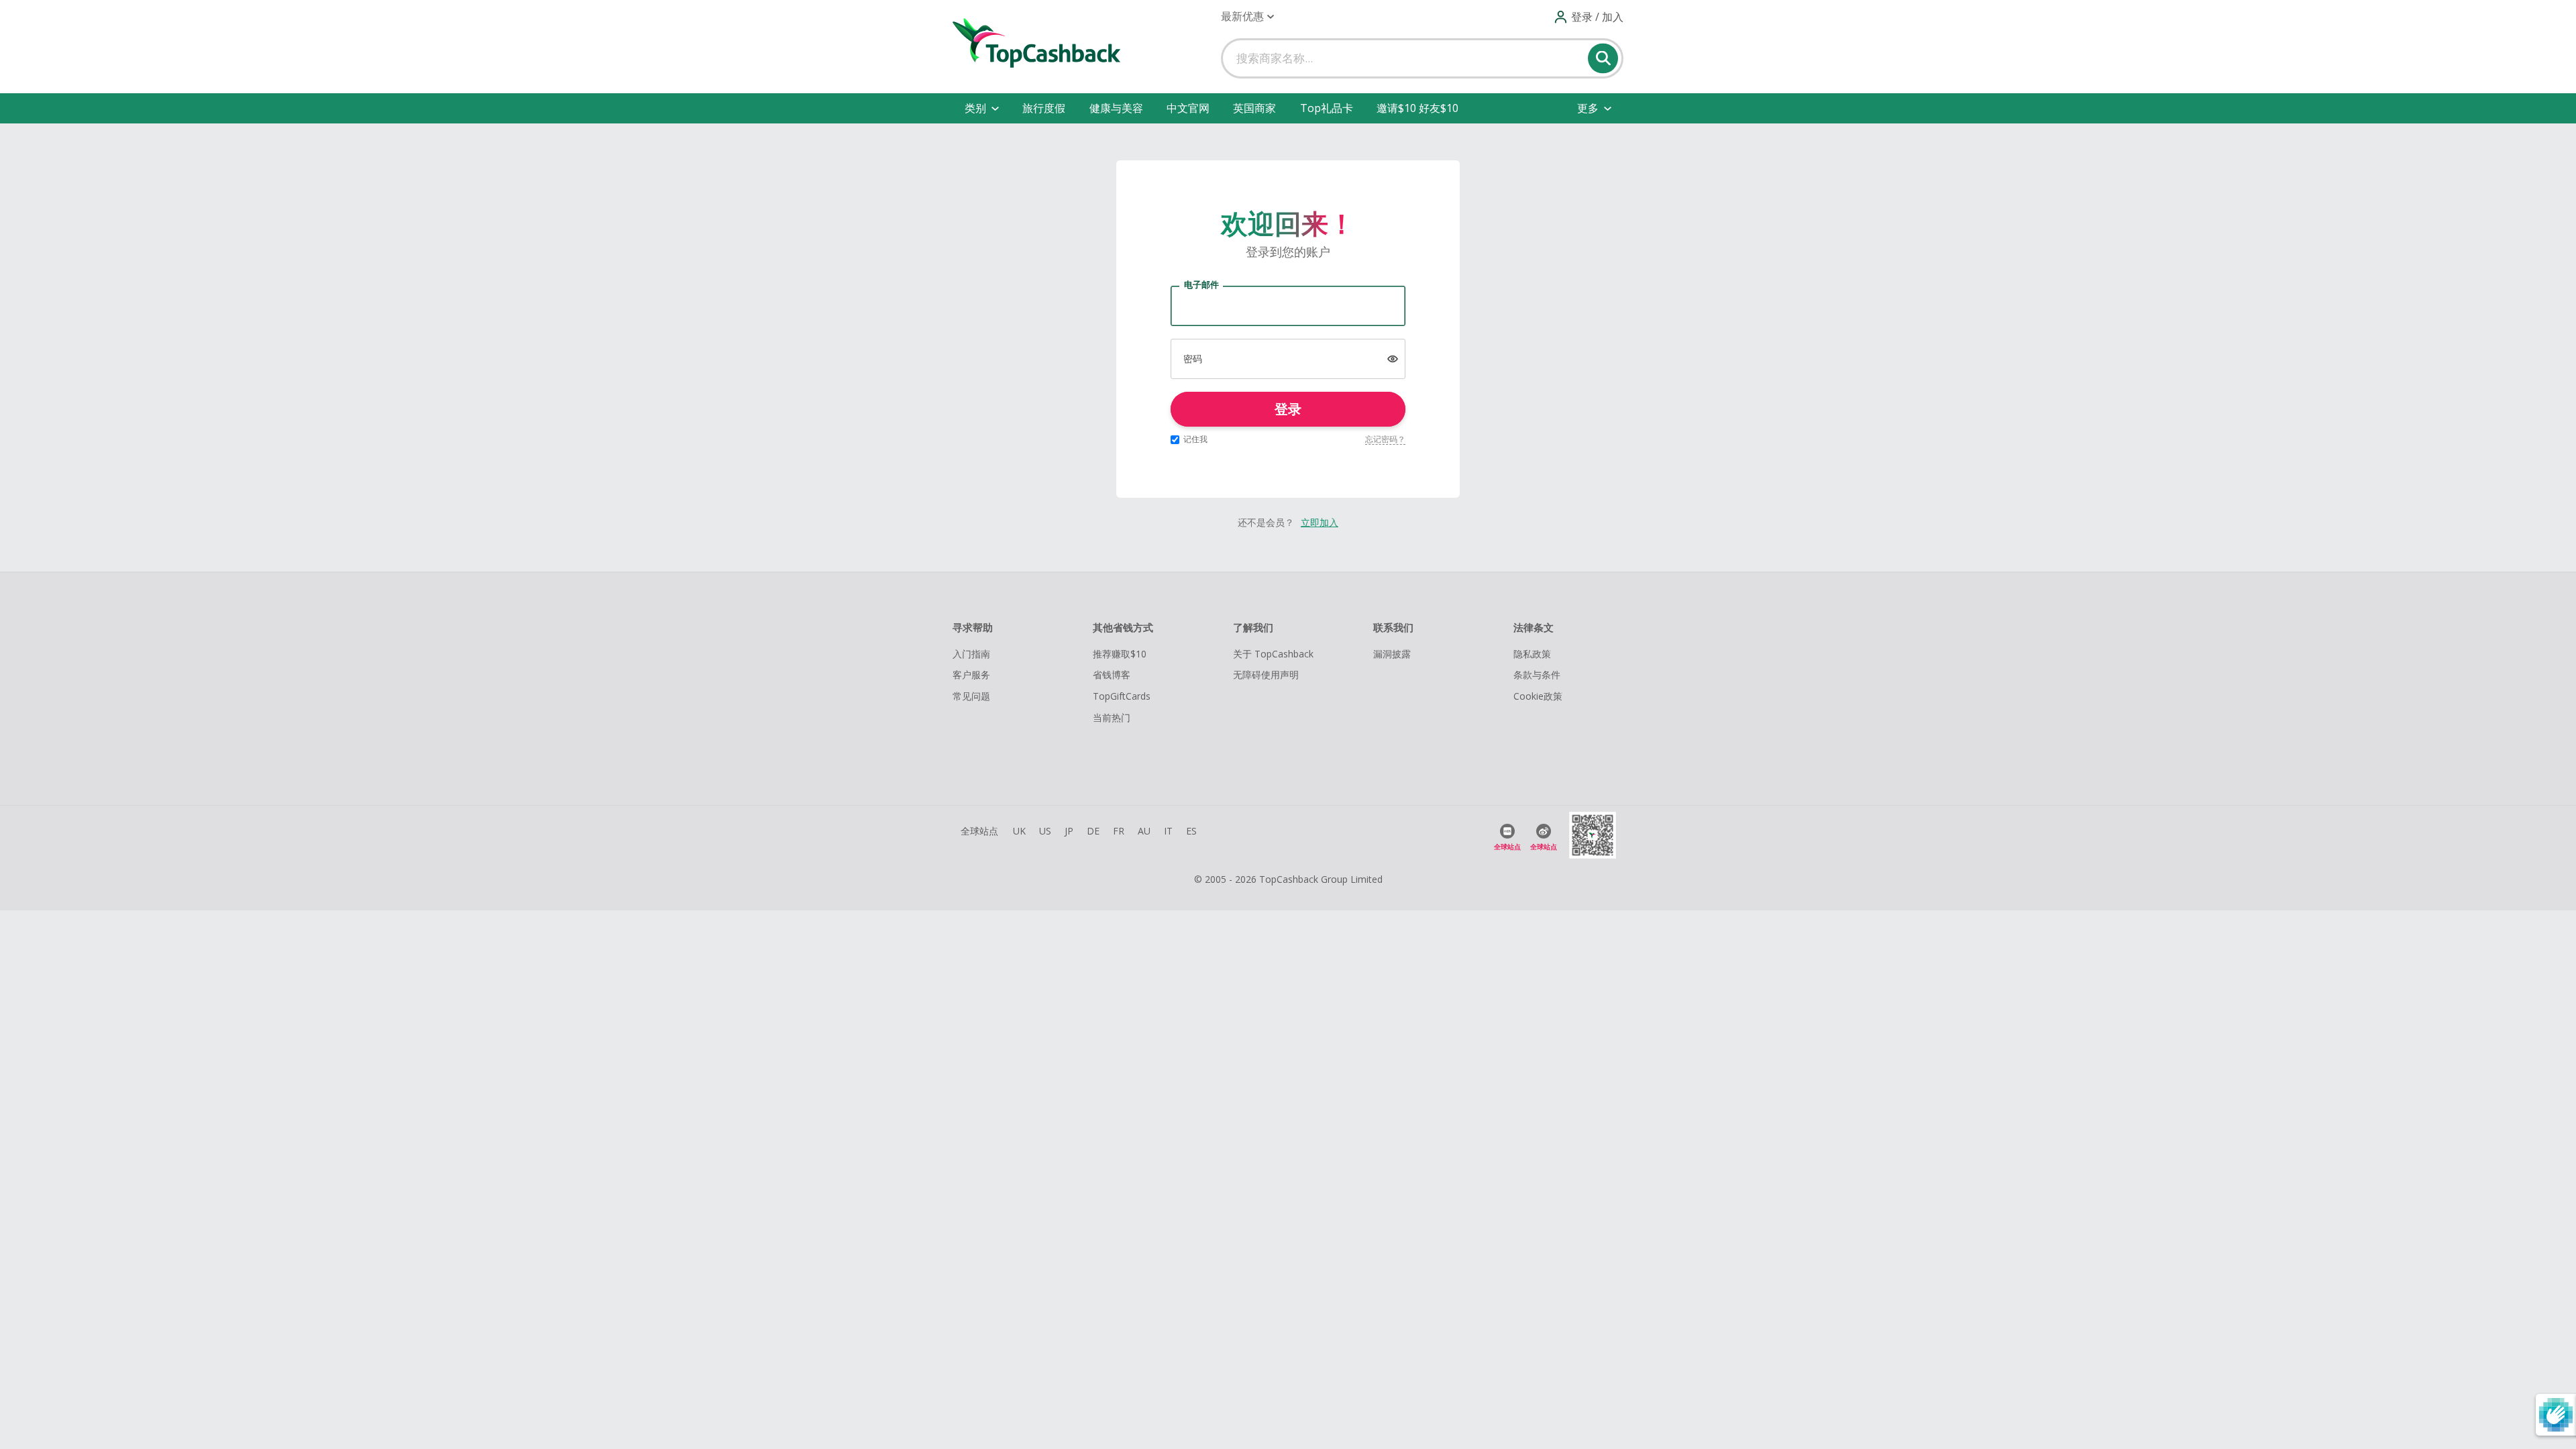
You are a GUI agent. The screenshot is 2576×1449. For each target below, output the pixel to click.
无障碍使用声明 (1266, 675)
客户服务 (971, 675)
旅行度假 (1044, 108)
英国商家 (1254, 108)
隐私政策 (1532, 654)
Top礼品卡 (1327, 108)
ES (1191, 831)
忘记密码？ (1385, 439)
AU (1144, 831)
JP (1069, 831)
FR (1119, 831)
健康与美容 (1116, 108)
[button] (1247, 16)
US (1045, 831)
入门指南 (971, 654)
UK (1019, 831)
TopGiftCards (1122, 696)
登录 (1288, 409)
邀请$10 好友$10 (1417, 108)
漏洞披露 (1392, 654)
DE (1093, 831)
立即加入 (1320, 522)
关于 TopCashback (1273, 654)
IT (1168, 831)
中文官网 (1188, 108)
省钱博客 (1112, 675)
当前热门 (1112, 717)
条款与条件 (1537, 675)
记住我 (1195, 439)
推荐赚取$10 (1120, 654)
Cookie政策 (1538, 696)
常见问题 (971, 696)
